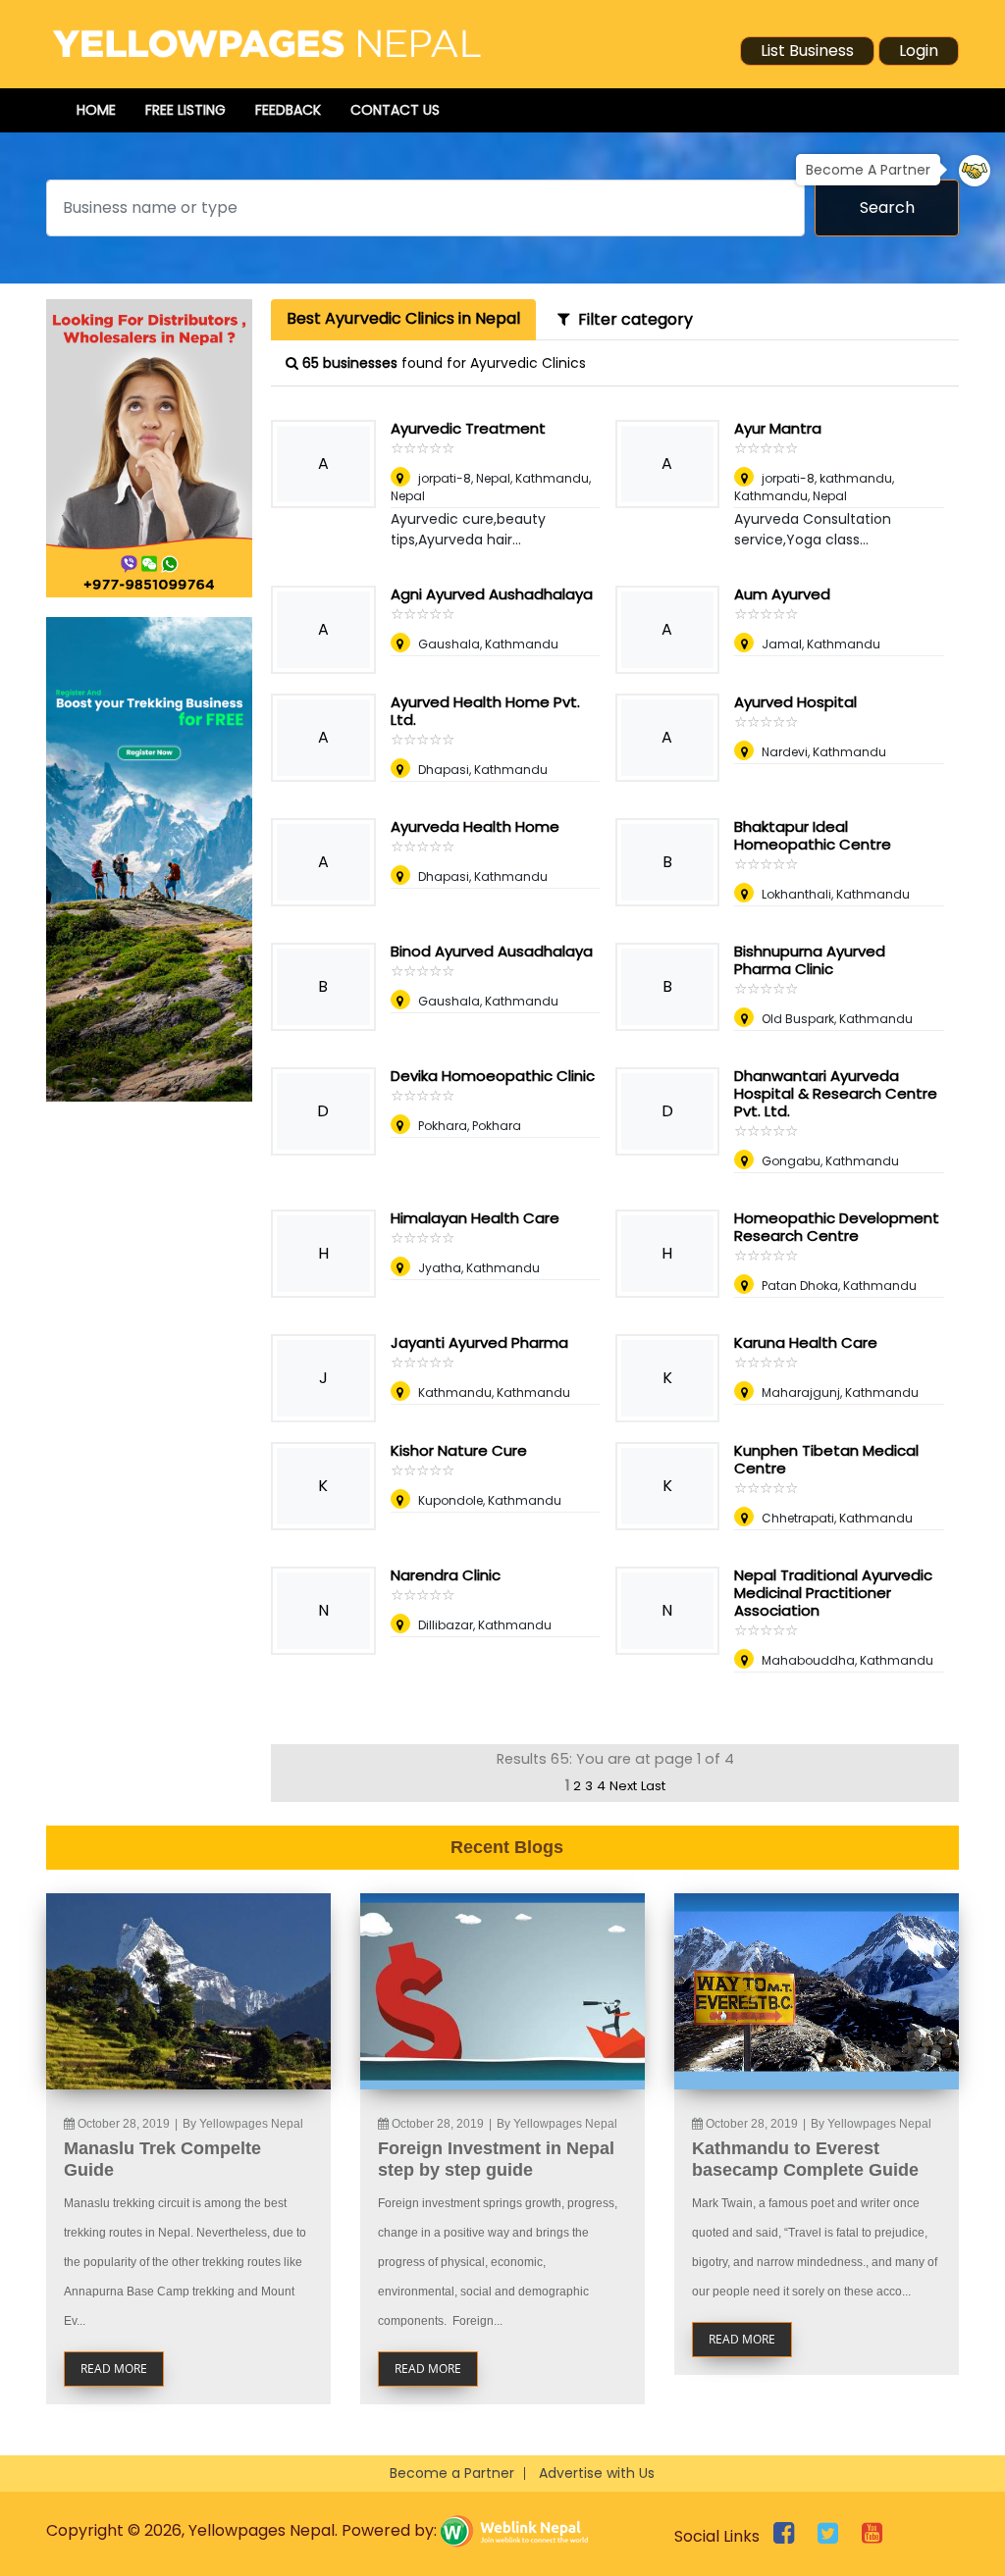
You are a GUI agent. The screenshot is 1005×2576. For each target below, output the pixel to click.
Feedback (288, 110)
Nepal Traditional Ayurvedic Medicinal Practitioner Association (833, 1593)
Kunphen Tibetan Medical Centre (826, 1459)
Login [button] (919, 51)
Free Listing (185, 110)
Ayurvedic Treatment (468, 428)
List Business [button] (807, 51)
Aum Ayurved (782, 594)
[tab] (403, 320)
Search (887, 207)
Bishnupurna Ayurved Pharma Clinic (810, 960)
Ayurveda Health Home (475, 826)
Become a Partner (452, 2473)
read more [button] (114, 2369)
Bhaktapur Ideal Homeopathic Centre (813, 835)
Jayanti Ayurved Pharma (479, 1342)
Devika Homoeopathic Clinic (493, 1076)
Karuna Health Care (806, 1342)
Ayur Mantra (778, 428)
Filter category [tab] (632, 319)
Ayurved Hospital (795, 702)
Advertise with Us (597, 2473)
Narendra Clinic (446, 1575)
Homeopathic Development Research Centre (837, 1227)
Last (653, 1786)
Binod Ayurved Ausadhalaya (492, 951)
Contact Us (395, 110)
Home (96, 110)
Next (623, 1786)
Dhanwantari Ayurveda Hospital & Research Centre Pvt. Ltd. (836, 1093)
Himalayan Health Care (475, 1218)
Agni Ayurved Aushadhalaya (492, 594)
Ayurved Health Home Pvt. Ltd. (485, 711)
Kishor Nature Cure (459, 1450)
